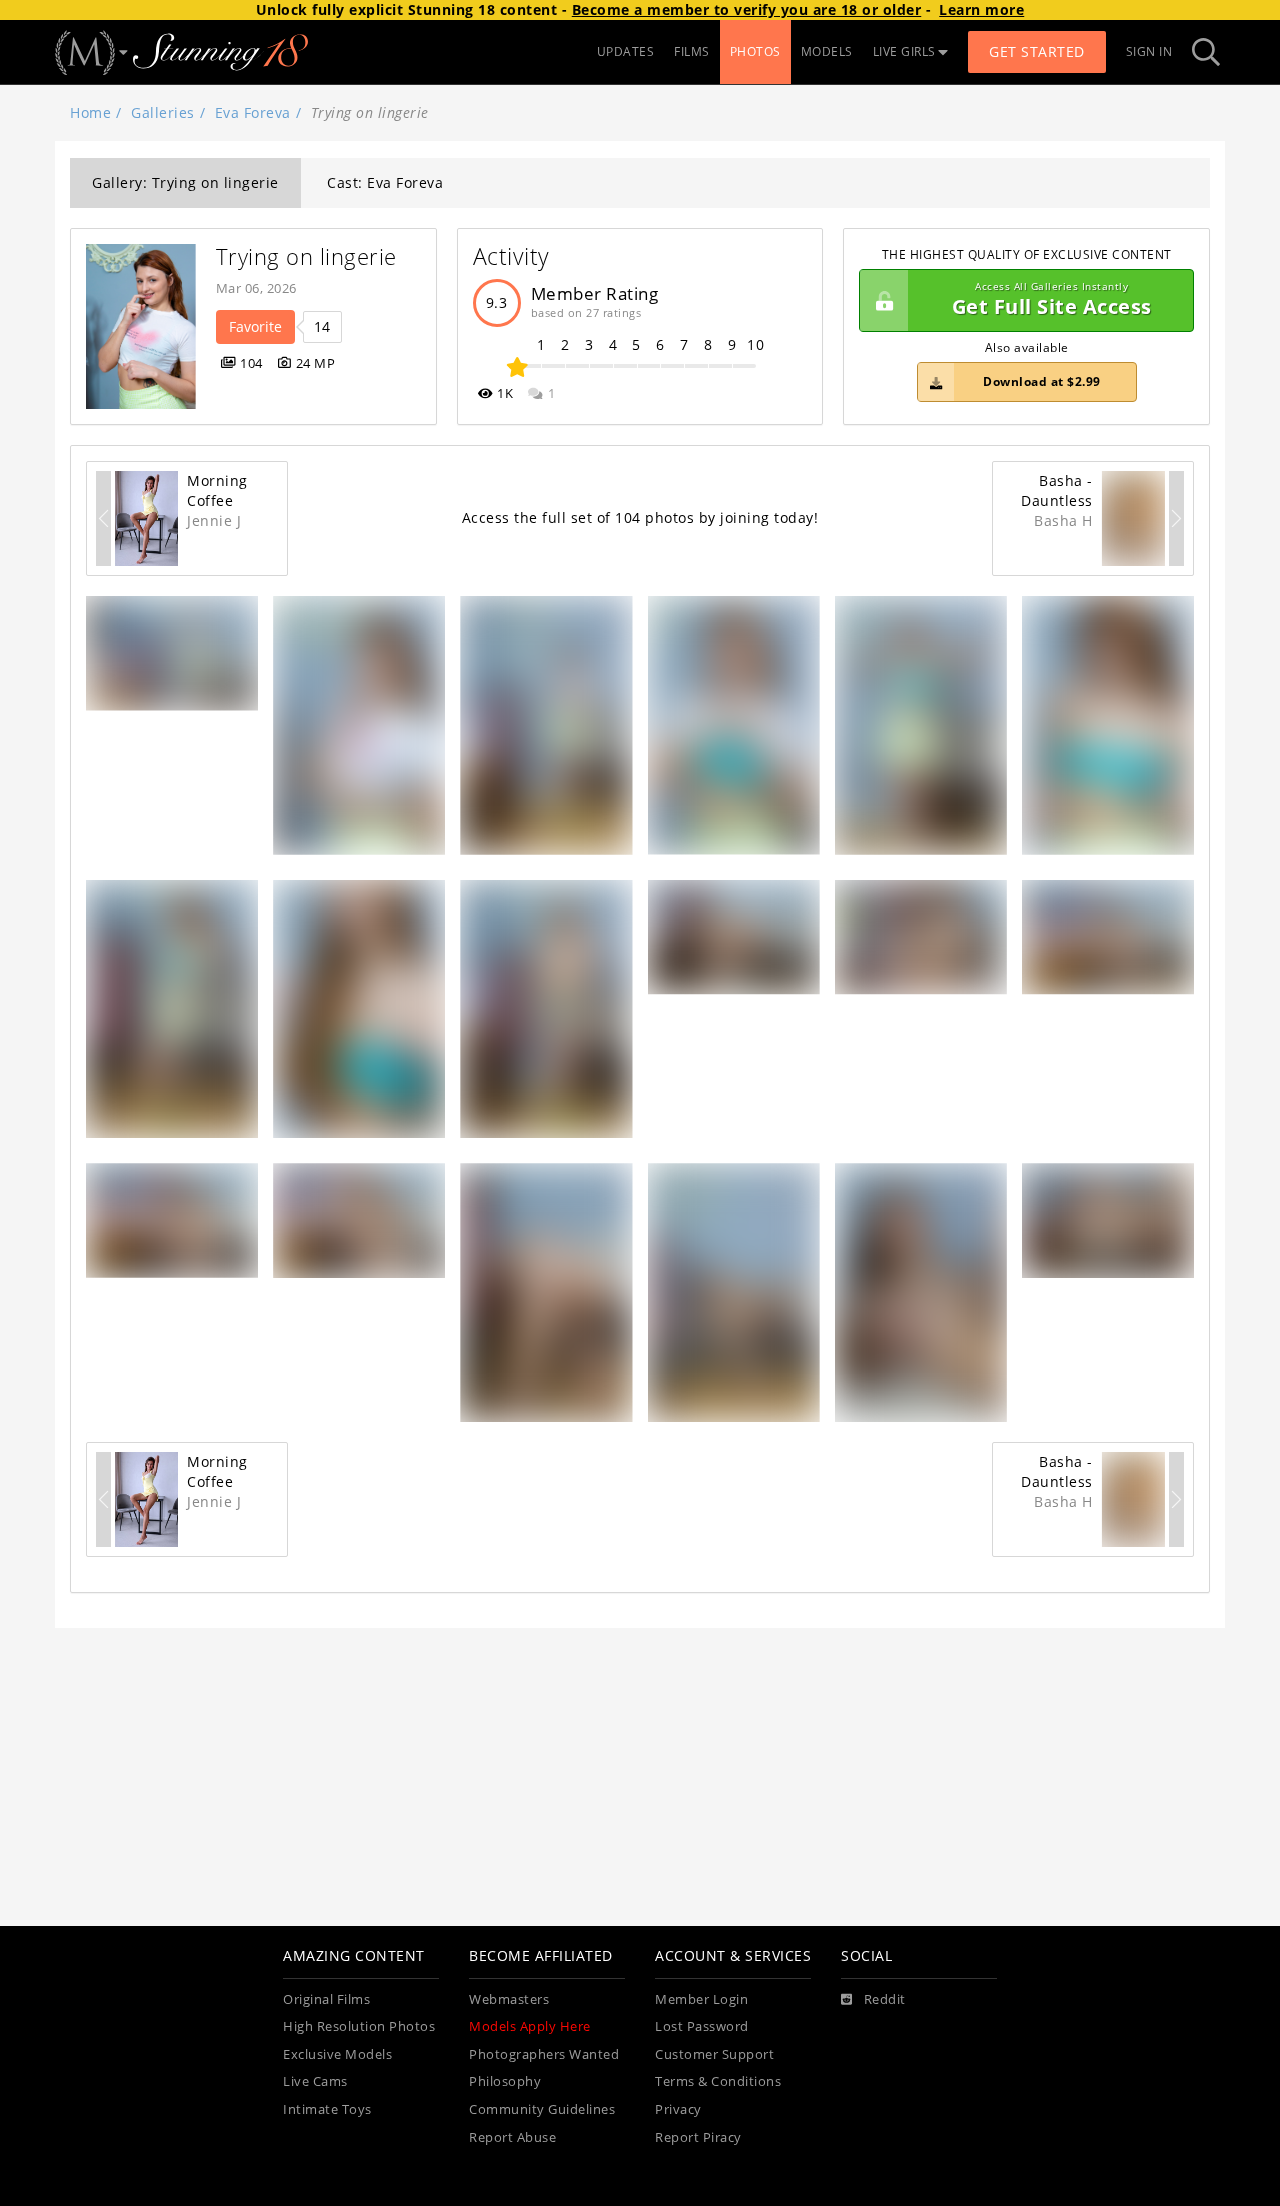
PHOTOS (755, 51)
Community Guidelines (542, 2109)
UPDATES (626, 51)
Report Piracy (698, 2137)
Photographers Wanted (544, 2054)
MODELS (827, 51)
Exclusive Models (337, 2054)
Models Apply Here (530, 2026)
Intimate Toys (327, 2109)
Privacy (678, 2109)
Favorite (255, 326)
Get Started (1037, 51)
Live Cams (315, 2081)
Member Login (701, 1999)
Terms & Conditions (718, 2081)
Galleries (163, 112)
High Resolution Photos (359, 2026)
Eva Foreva (253, 112)
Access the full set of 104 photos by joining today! (640, 517)
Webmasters (509, 1999)
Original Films (326, 1999)
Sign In (1149, 51)
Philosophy (505, 2081)
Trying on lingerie (306, 256)
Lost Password (702, 2026)
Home (90, 112)
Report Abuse (512, 2137)
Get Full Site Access (1052, 300)
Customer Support (714, 2054)
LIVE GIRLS (904, 51)
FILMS (692, 51)
